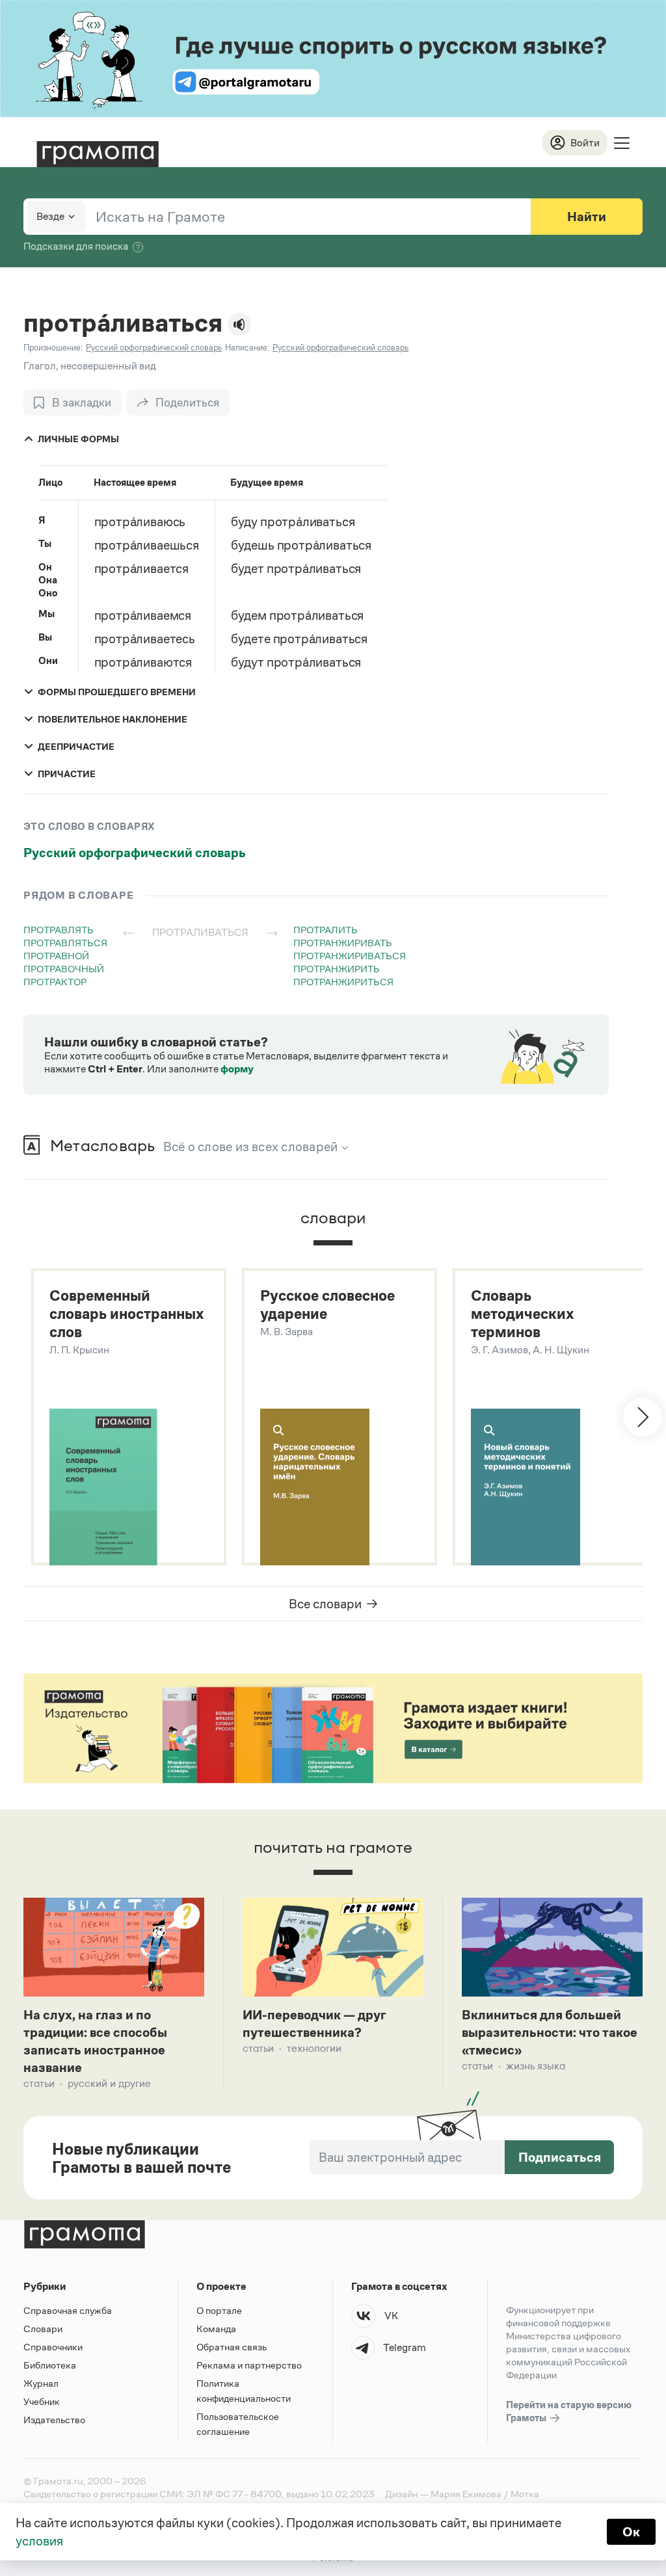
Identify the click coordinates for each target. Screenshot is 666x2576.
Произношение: (53, 348)
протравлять (59, 930)
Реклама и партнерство (249, 2365)
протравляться (65, 943)
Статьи (39, 2083)
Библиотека (50, 2365)
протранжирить (337, 969)
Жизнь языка (536, 2066)
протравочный (64, 969)
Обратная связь (232, 2347)
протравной (56, 956)
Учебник (42, 2401)
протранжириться (343, 982)
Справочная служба (68, 2310)
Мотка (525, 2494)
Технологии (314, 2048)
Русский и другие (109, 2083)
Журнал (41, 2383)
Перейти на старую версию (569, 2411)
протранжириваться (350, 956)
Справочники (53, 2347)
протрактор (55, 982)
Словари (43, 2329)
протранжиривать (343, 943)
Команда (216, 2329)
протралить (326, 930)
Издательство (54, 2420)
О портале (219, 2310)
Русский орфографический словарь (135, 853)
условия (39, 2541)
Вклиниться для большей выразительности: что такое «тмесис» (550, 2032)
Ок (631, 2532)
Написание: (247, 348)
